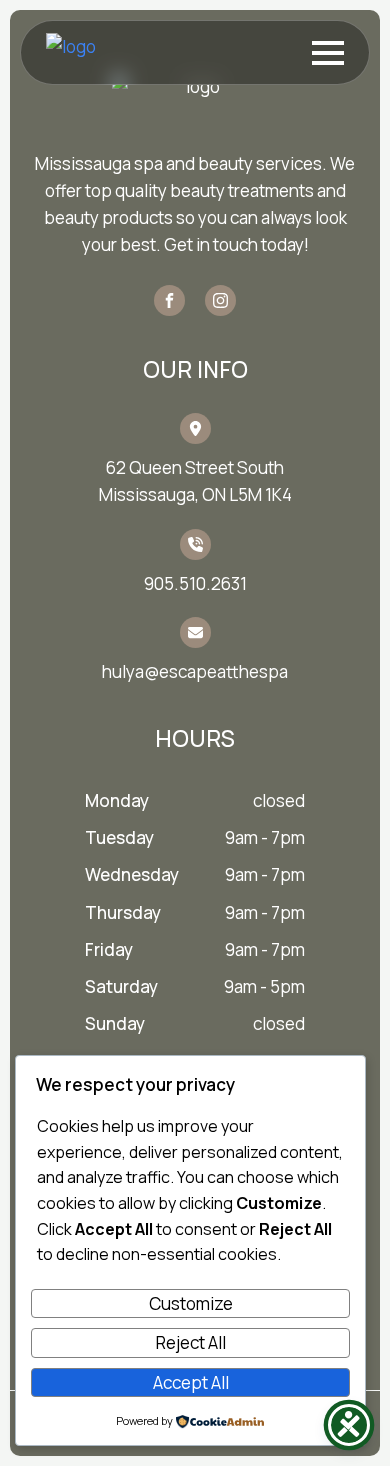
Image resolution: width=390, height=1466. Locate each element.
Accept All (191, 1382)
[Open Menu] (328, 53)
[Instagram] (220, 300)
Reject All (191, 1342)
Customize (191, 1303)
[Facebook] (169, 300)
